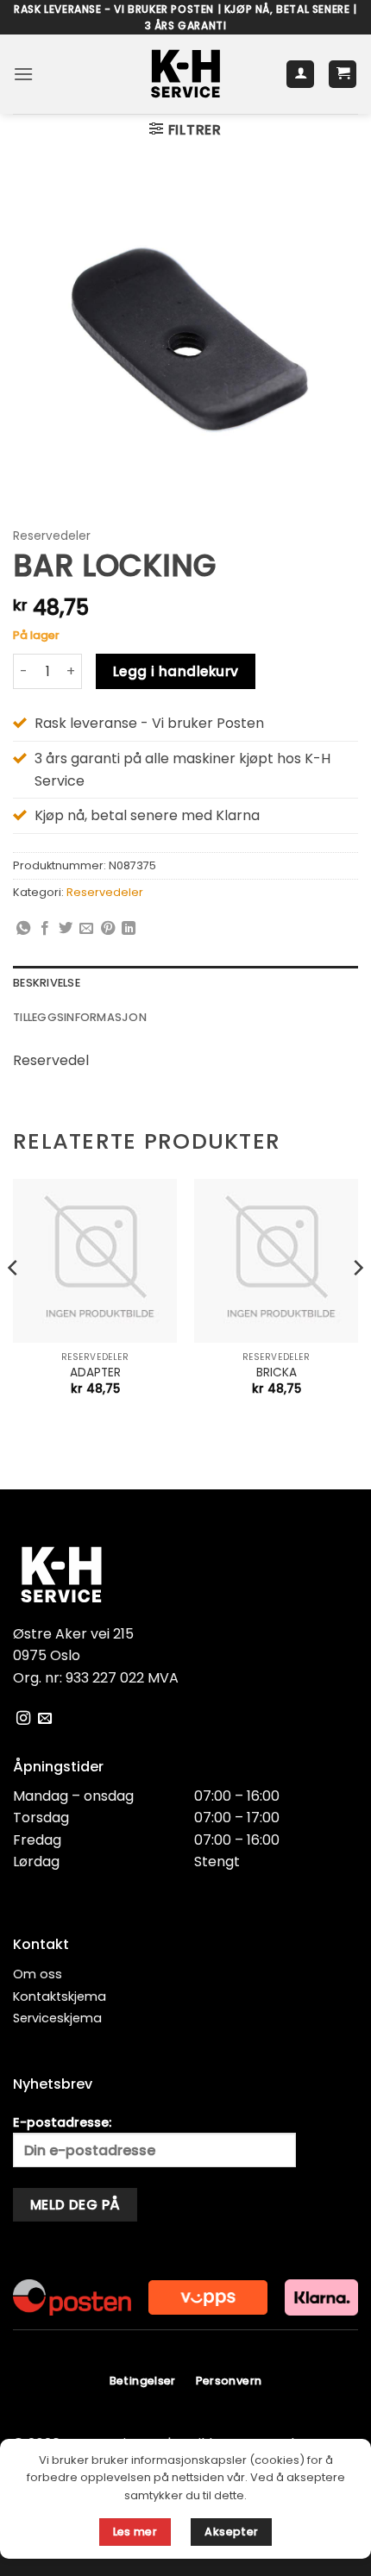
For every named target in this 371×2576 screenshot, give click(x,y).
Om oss (38, 1974)
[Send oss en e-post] (45, 1719)
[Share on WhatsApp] (23, 929)
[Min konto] (300, 75)
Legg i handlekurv (176, 671)
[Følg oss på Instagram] (23, 1719)
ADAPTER (95, 1373)
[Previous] (14, 1302)
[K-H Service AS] (186, 74)
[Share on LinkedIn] (129, 929)
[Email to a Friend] (86, 929)
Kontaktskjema (60, 1996)
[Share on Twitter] (66, 929)
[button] (23, 74)
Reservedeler (52, 536)
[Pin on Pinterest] (108, 929)
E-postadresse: (62, 2122)
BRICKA (277, 1373)
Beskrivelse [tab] (47, 983)
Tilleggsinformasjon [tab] (80, 1017)
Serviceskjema (57, 2018)
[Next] (357, 1302)
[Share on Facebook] (45, 929)
